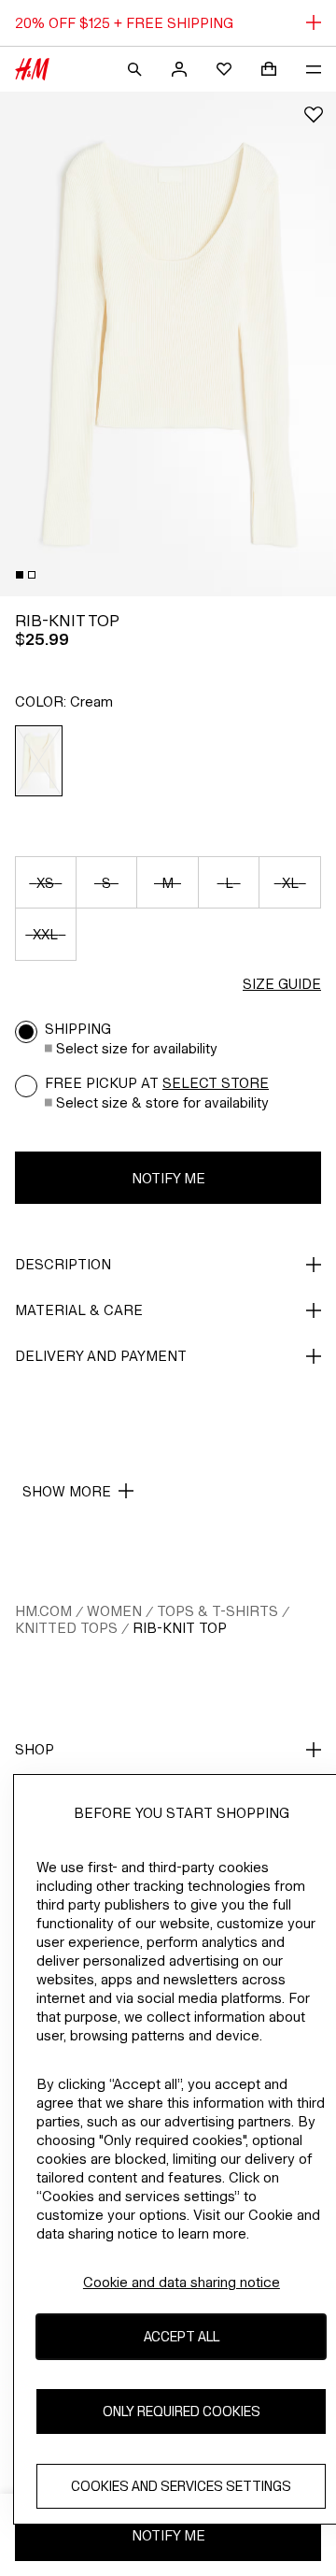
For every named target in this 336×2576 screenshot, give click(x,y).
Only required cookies (182, 2411)
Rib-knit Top (180, 1628)
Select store (216, 1083)
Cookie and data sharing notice (182, 2282)
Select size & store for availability (162, 1102)
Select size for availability (137, 1048)
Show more (67, 1491)
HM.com (43, 1611)
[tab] (20, 575)
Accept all (182, 2336)
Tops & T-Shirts (217, 1611)
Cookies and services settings (181, 2486)
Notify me (168, 1178)
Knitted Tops (66, 1628)
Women (114, 1611)
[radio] (39, 761)
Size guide (282, 984)
